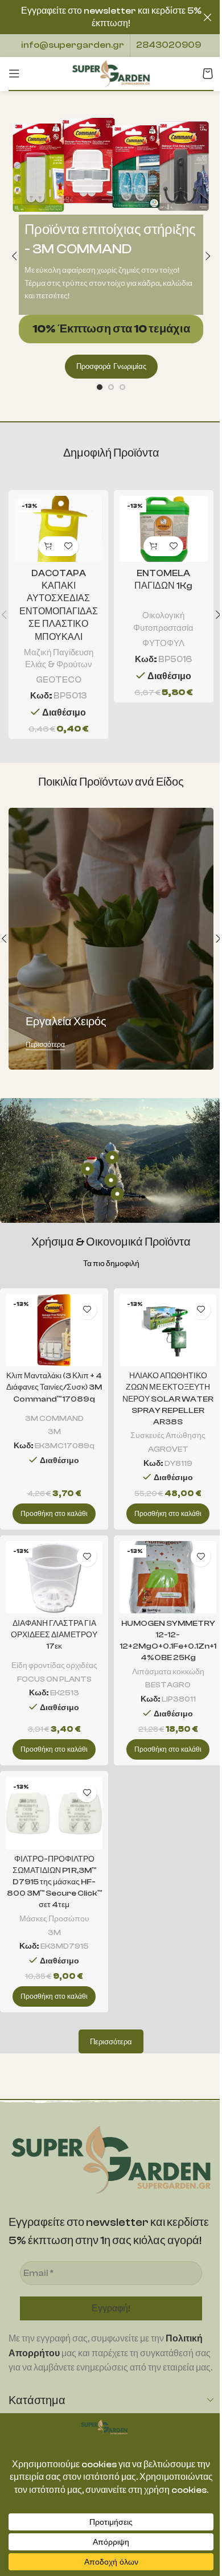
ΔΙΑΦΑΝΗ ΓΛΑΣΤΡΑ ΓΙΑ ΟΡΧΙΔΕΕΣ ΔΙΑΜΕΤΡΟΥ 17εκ (54, 1635)
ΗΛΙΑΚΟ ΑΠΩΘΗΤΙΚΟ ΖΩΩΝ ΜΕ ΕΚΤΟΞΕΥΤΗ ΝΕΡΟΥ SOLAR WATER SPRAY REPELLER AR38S (168, 1399)
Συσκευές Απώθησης (168, 1435)
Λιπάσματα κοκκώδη (168, 1672)
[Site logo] (111, 73)
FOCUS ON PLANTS (54, 1679)
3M (54, 1431)
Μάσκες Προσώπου (54, 1919)
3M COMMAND (54, 1418)
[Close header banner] (208, 17)
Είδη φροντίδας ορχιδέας (54, 1665)
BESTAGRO (168, 1685)
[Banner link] (111, 939)
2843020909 (168, 45)
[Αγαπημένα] (69, 546)
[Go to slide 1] (100, 387)
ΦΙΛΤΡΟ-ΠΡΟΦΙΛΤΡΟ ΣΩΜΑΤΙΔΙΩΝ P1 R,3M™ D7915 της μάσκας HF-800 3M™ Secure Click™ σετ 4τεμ (54, 1882)
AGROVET (168, 1449)
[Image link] (111, 2159)
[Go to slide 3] (122, 387)
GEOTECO (59, 680)
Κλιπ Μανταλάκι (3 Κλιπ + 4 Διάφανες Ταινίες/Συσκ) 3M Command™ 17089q (54, 1387)
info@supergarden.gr (73, 45)
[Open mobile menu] (14, 73)
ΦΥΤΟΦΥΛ (163, 643)
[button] (14, 256)
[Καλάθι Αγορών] (208, 73)
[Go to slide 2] (111, 387)
